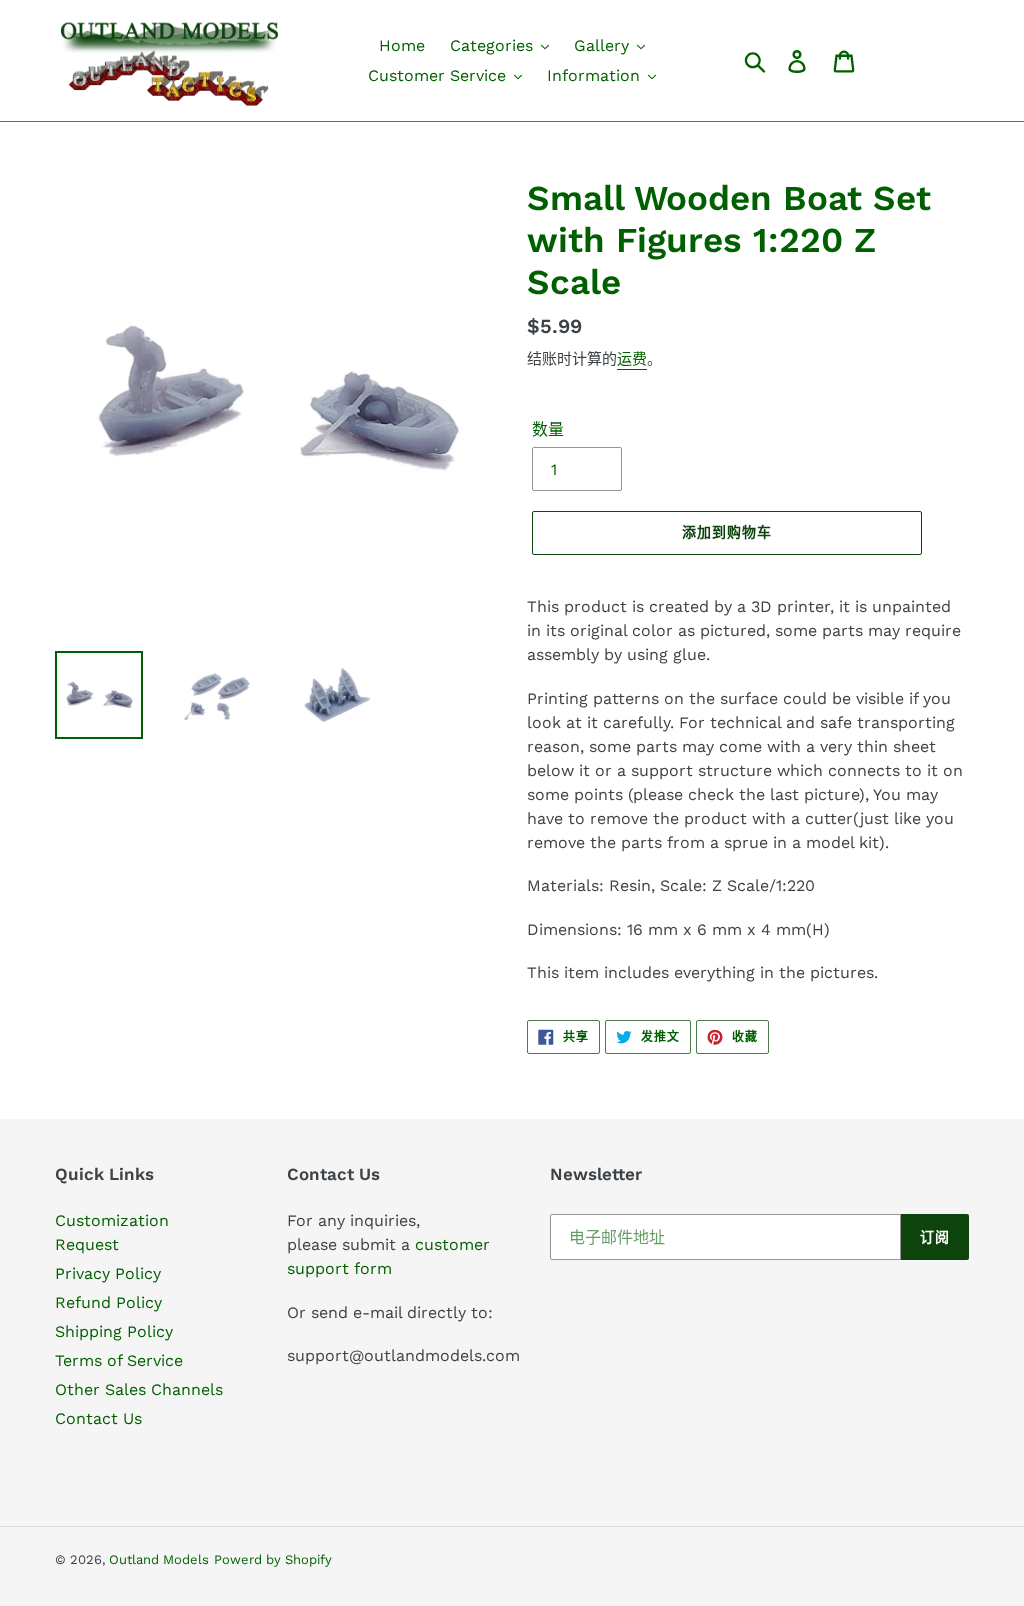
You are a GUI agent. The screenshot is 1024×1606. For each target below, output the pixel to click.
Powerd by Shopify (273, 1559)
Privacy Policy (108, 1273)
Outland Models (159, 1559)
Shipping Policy (114, 1331)
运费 (632, 359)
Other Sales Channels (139, 1389)
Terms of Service (119, 1360)
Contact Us (98, 1418)
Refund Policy (108, 1302)
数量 (548, 429)
